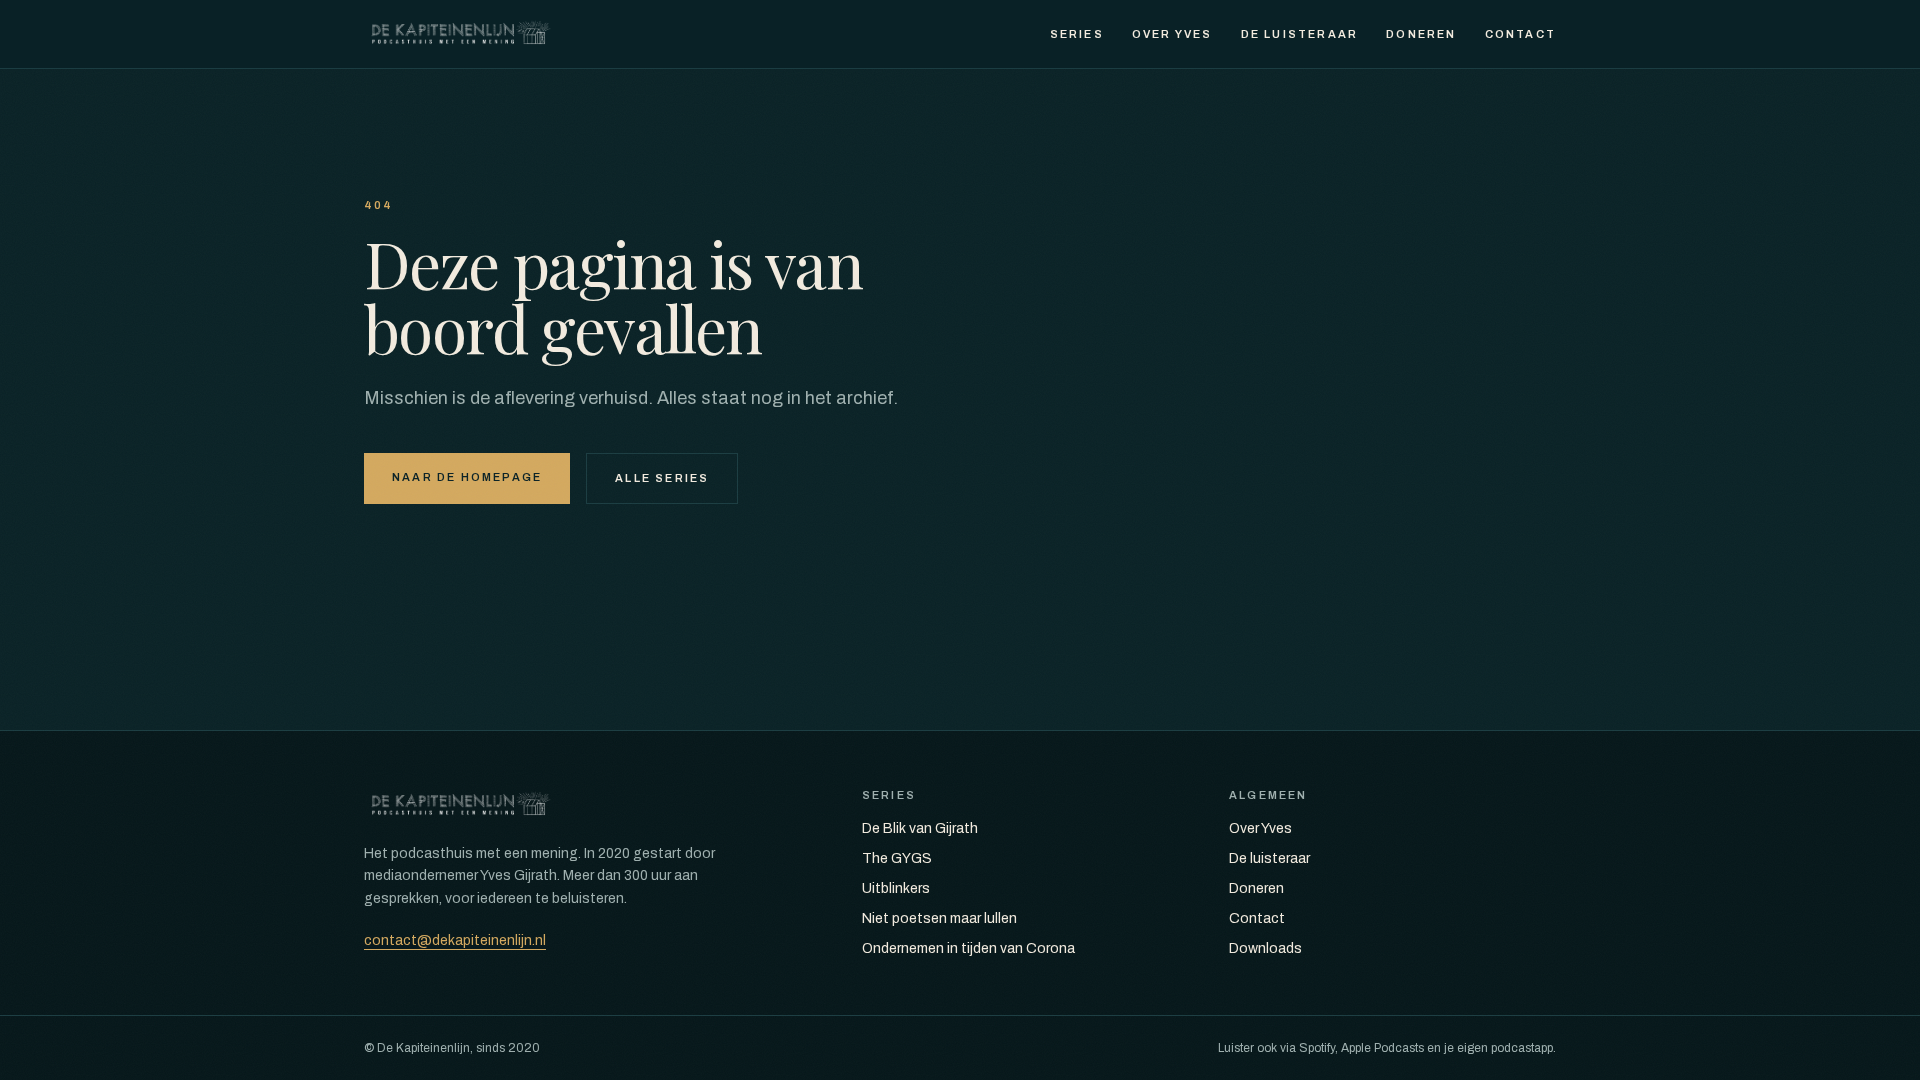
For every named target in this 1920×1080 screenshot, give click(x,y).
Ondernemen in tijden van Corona (968, 948)
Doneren (1421, 34)
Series (1077, 34)
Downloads (1265, 948)
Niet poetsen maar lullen (939, 918)
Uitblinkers (896, 888)
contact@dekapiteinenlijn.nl (455, 940)
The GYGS (897, 858)
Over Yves (1172, 34)
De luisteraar (1300, 34)
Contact (1520, 34)
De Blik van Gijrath (920, 828)
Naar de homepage (467, 477)
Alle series (662, 478)
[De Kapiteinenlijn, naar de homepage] (461, 34)
